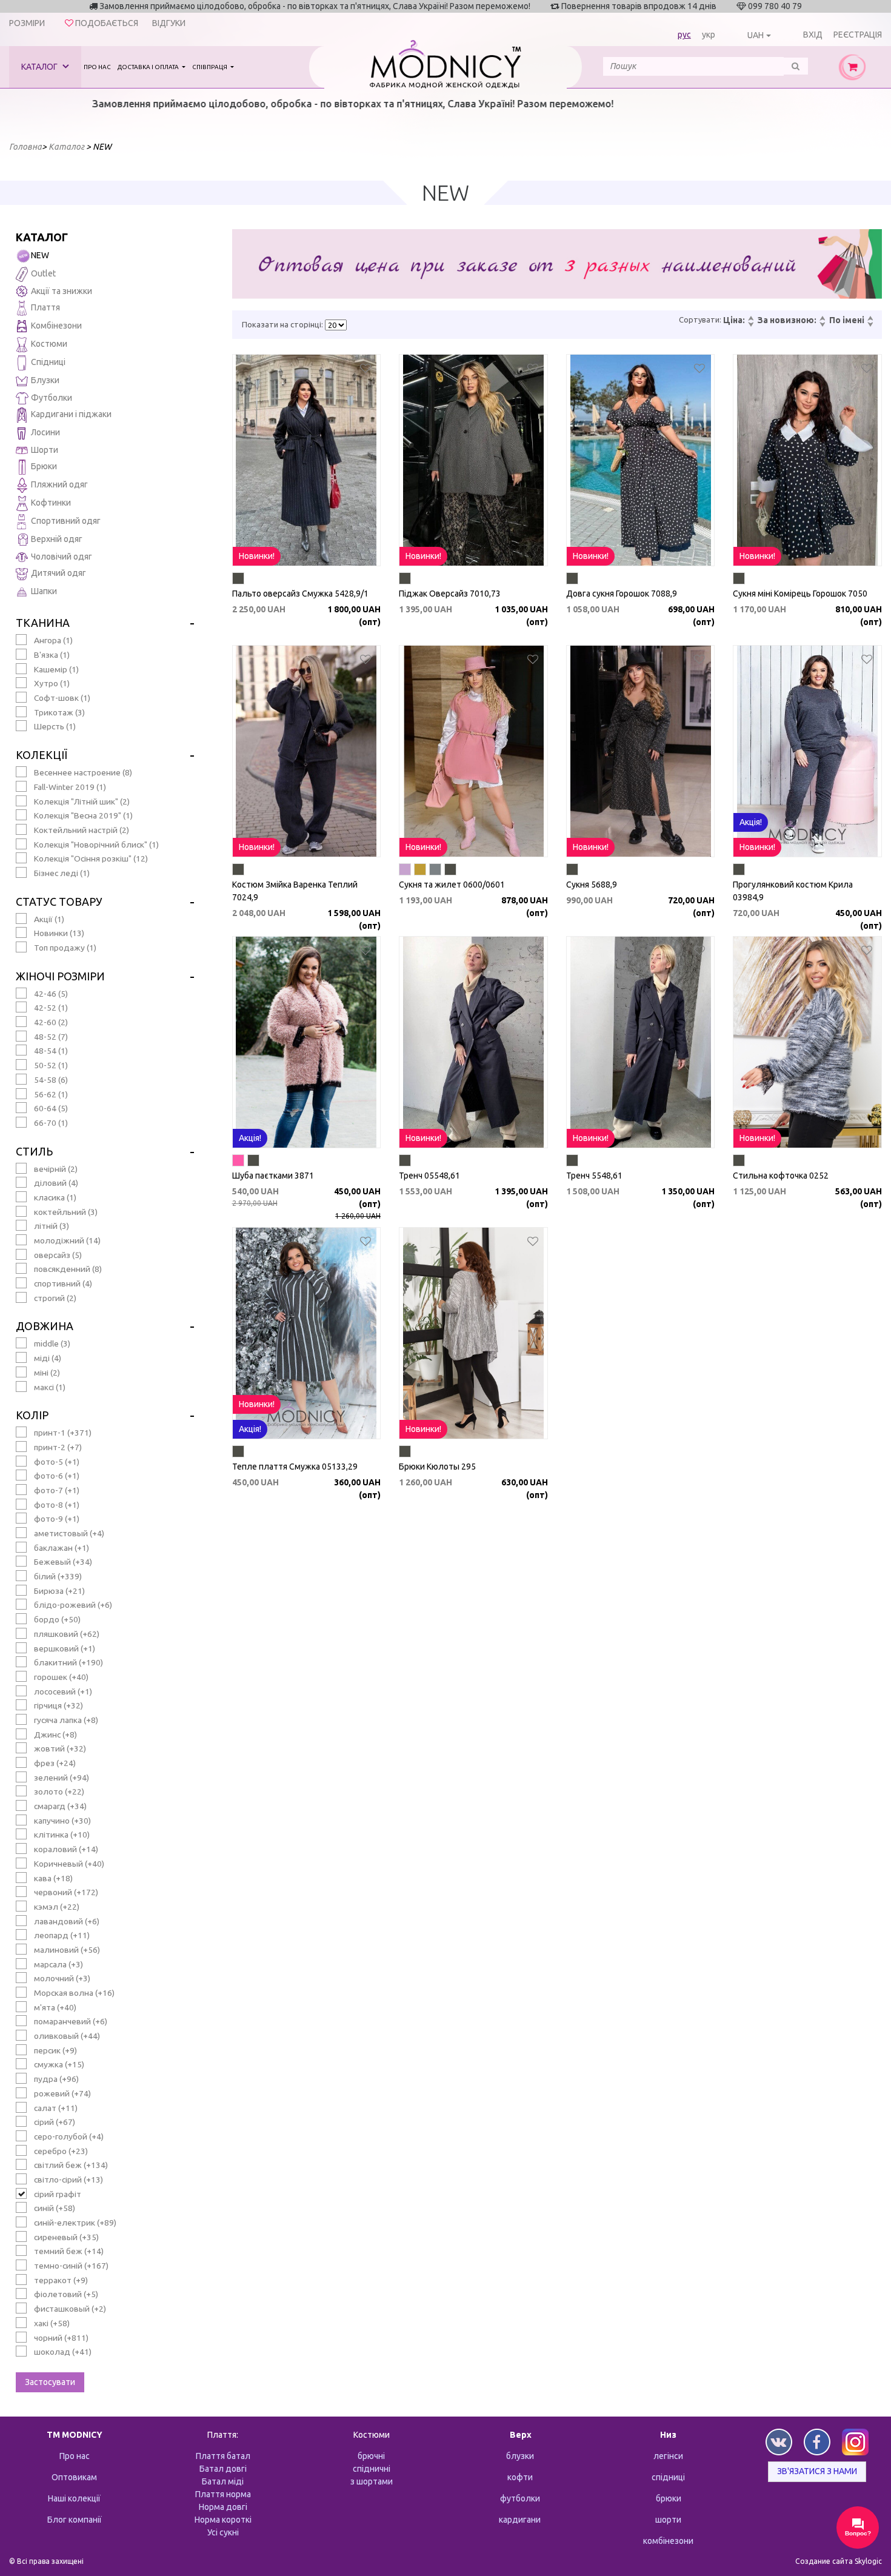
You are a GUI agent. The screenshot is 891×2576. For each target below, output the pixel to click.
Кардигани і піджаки (71, 414)
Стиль (34, 1151)
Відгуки (169, 23)
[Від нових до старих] (822, 319)
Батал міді (223, 2481)
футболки (520, 2498)
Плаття (45, 307)
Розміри (27, 23)
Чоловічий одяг (62, 557)
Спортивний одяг (66, 521)
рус (684, 35)
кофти (520, 2477)
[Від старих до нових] (822, 325)
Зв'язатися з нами (817, 2471)
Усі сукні (223, 2532)
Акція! (751, 822)
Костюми (49, 344)
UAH (756, 35)
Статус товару (59, 902)
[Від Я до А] (870, 325)
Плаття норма (223, 2494)
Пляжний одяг (59, 484)
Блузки (45, 380)
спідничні (372, 2469)
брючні (371, 2456)
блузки (520, 2456)
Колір (32, 1415)
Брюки (44, 466)
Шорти (45, 450)
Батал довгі (223, 2469)
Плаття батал (223, 2456)
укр (709, 35)
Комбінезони (56, 326)
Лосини (45, 432)
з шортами (372, 2481)
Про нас (97, 67)
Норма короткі (223, 2520)
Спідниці (48, 362)
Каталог (40, 67)
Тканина (43, 623)
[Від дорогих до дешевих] (750, 325)
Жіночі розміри (60, 976)
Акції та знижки (62, 291)
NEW (40, 255)
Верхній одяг (57, 539)
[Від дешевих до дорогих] (750, 319)
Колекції (42, 755)
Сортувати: (700, 319)
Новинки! (257, 556)
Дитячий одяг (58, 573)
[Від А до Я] (870, 319)
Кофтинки (51, 503)
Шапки (44, 591)
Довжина (45, 1326)
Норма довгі (223, 2507)
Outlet (43, 273)
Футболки (52, 398)
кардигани (520, 2520)
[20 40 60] (336, 325)
